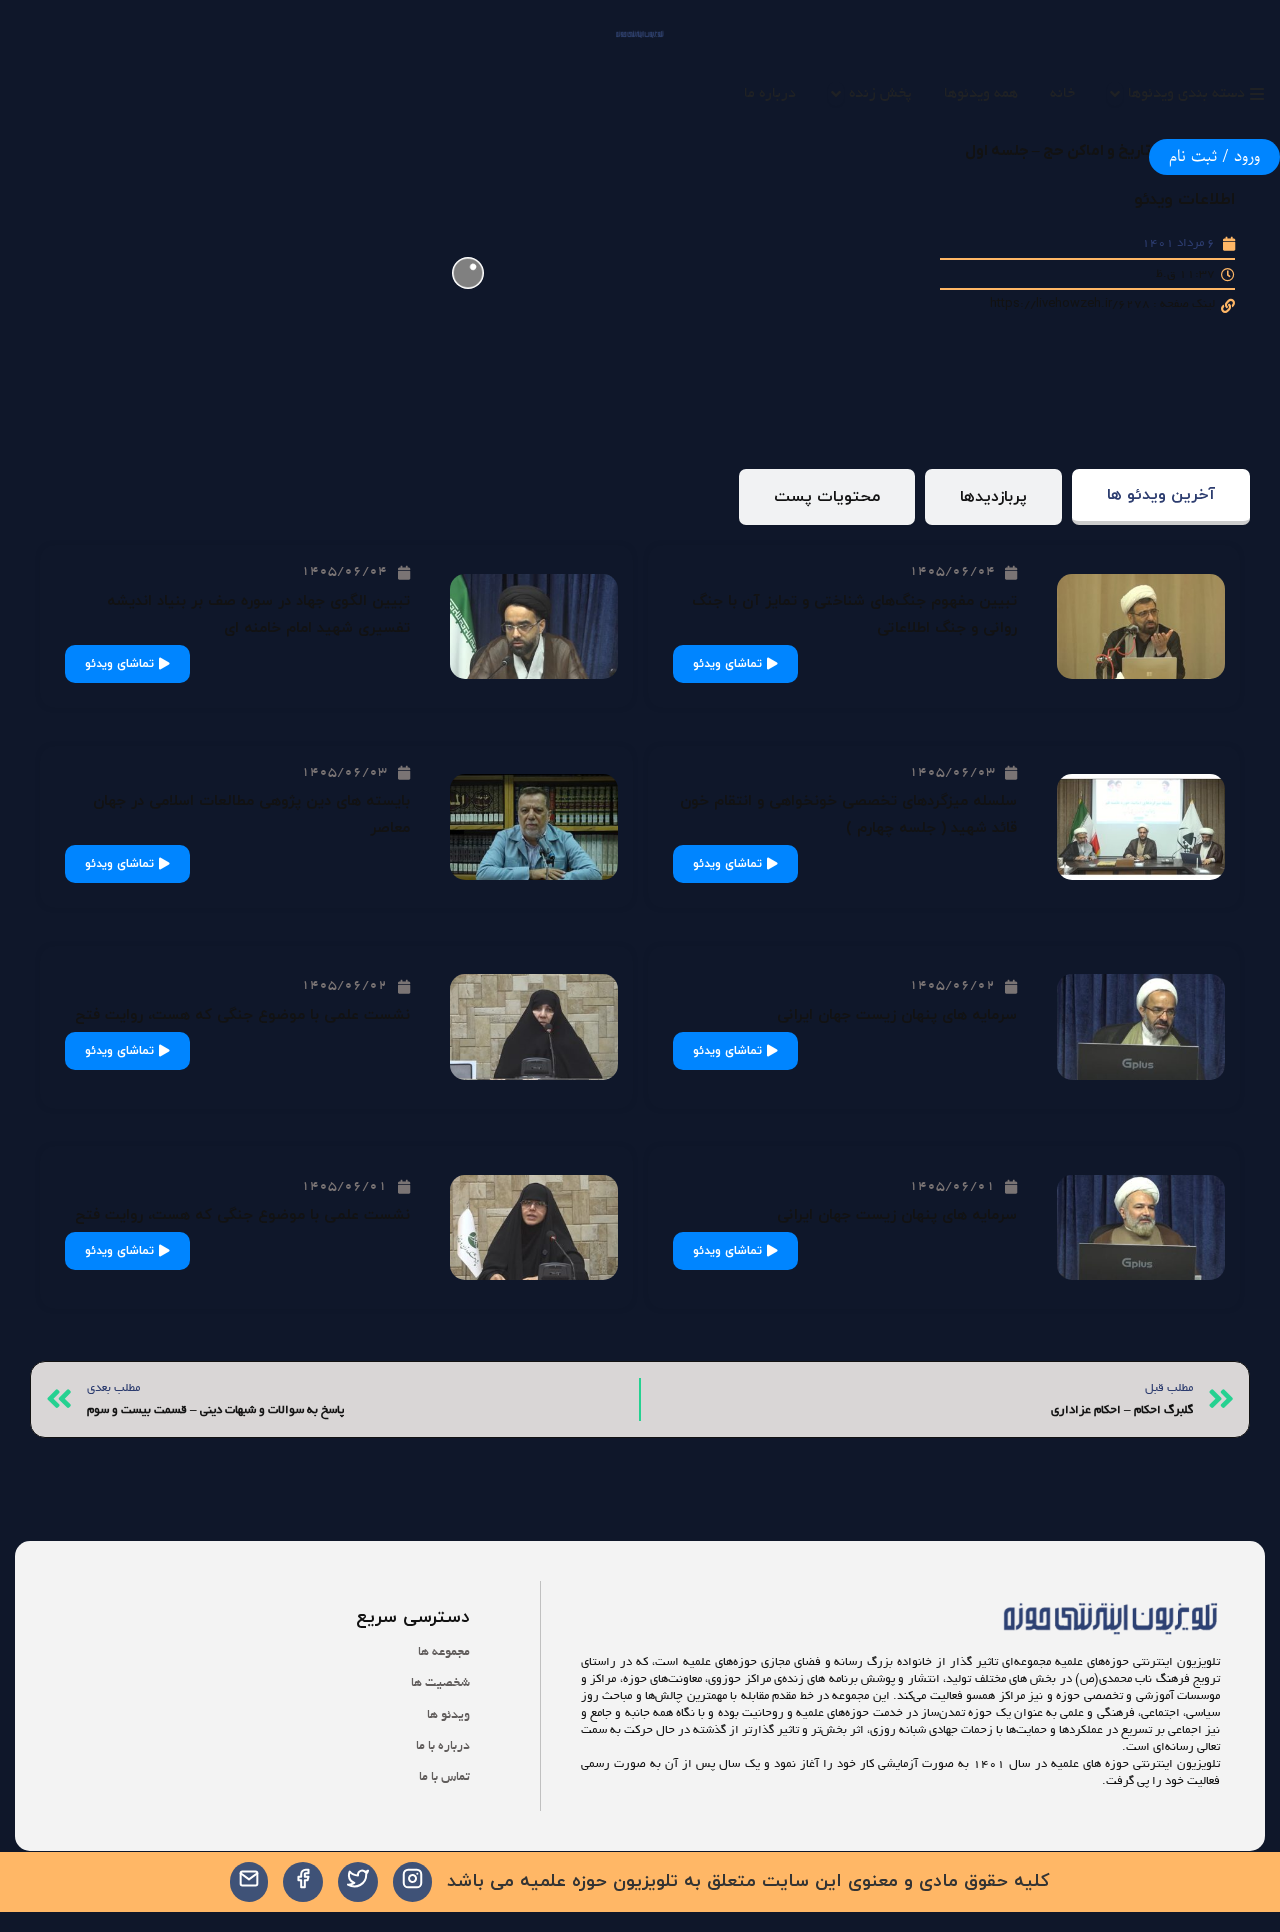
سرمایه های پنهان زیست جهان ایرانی (897, 1015)
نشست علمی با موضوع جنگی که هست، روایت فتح (242, 1015)
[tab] (1161, 497)
